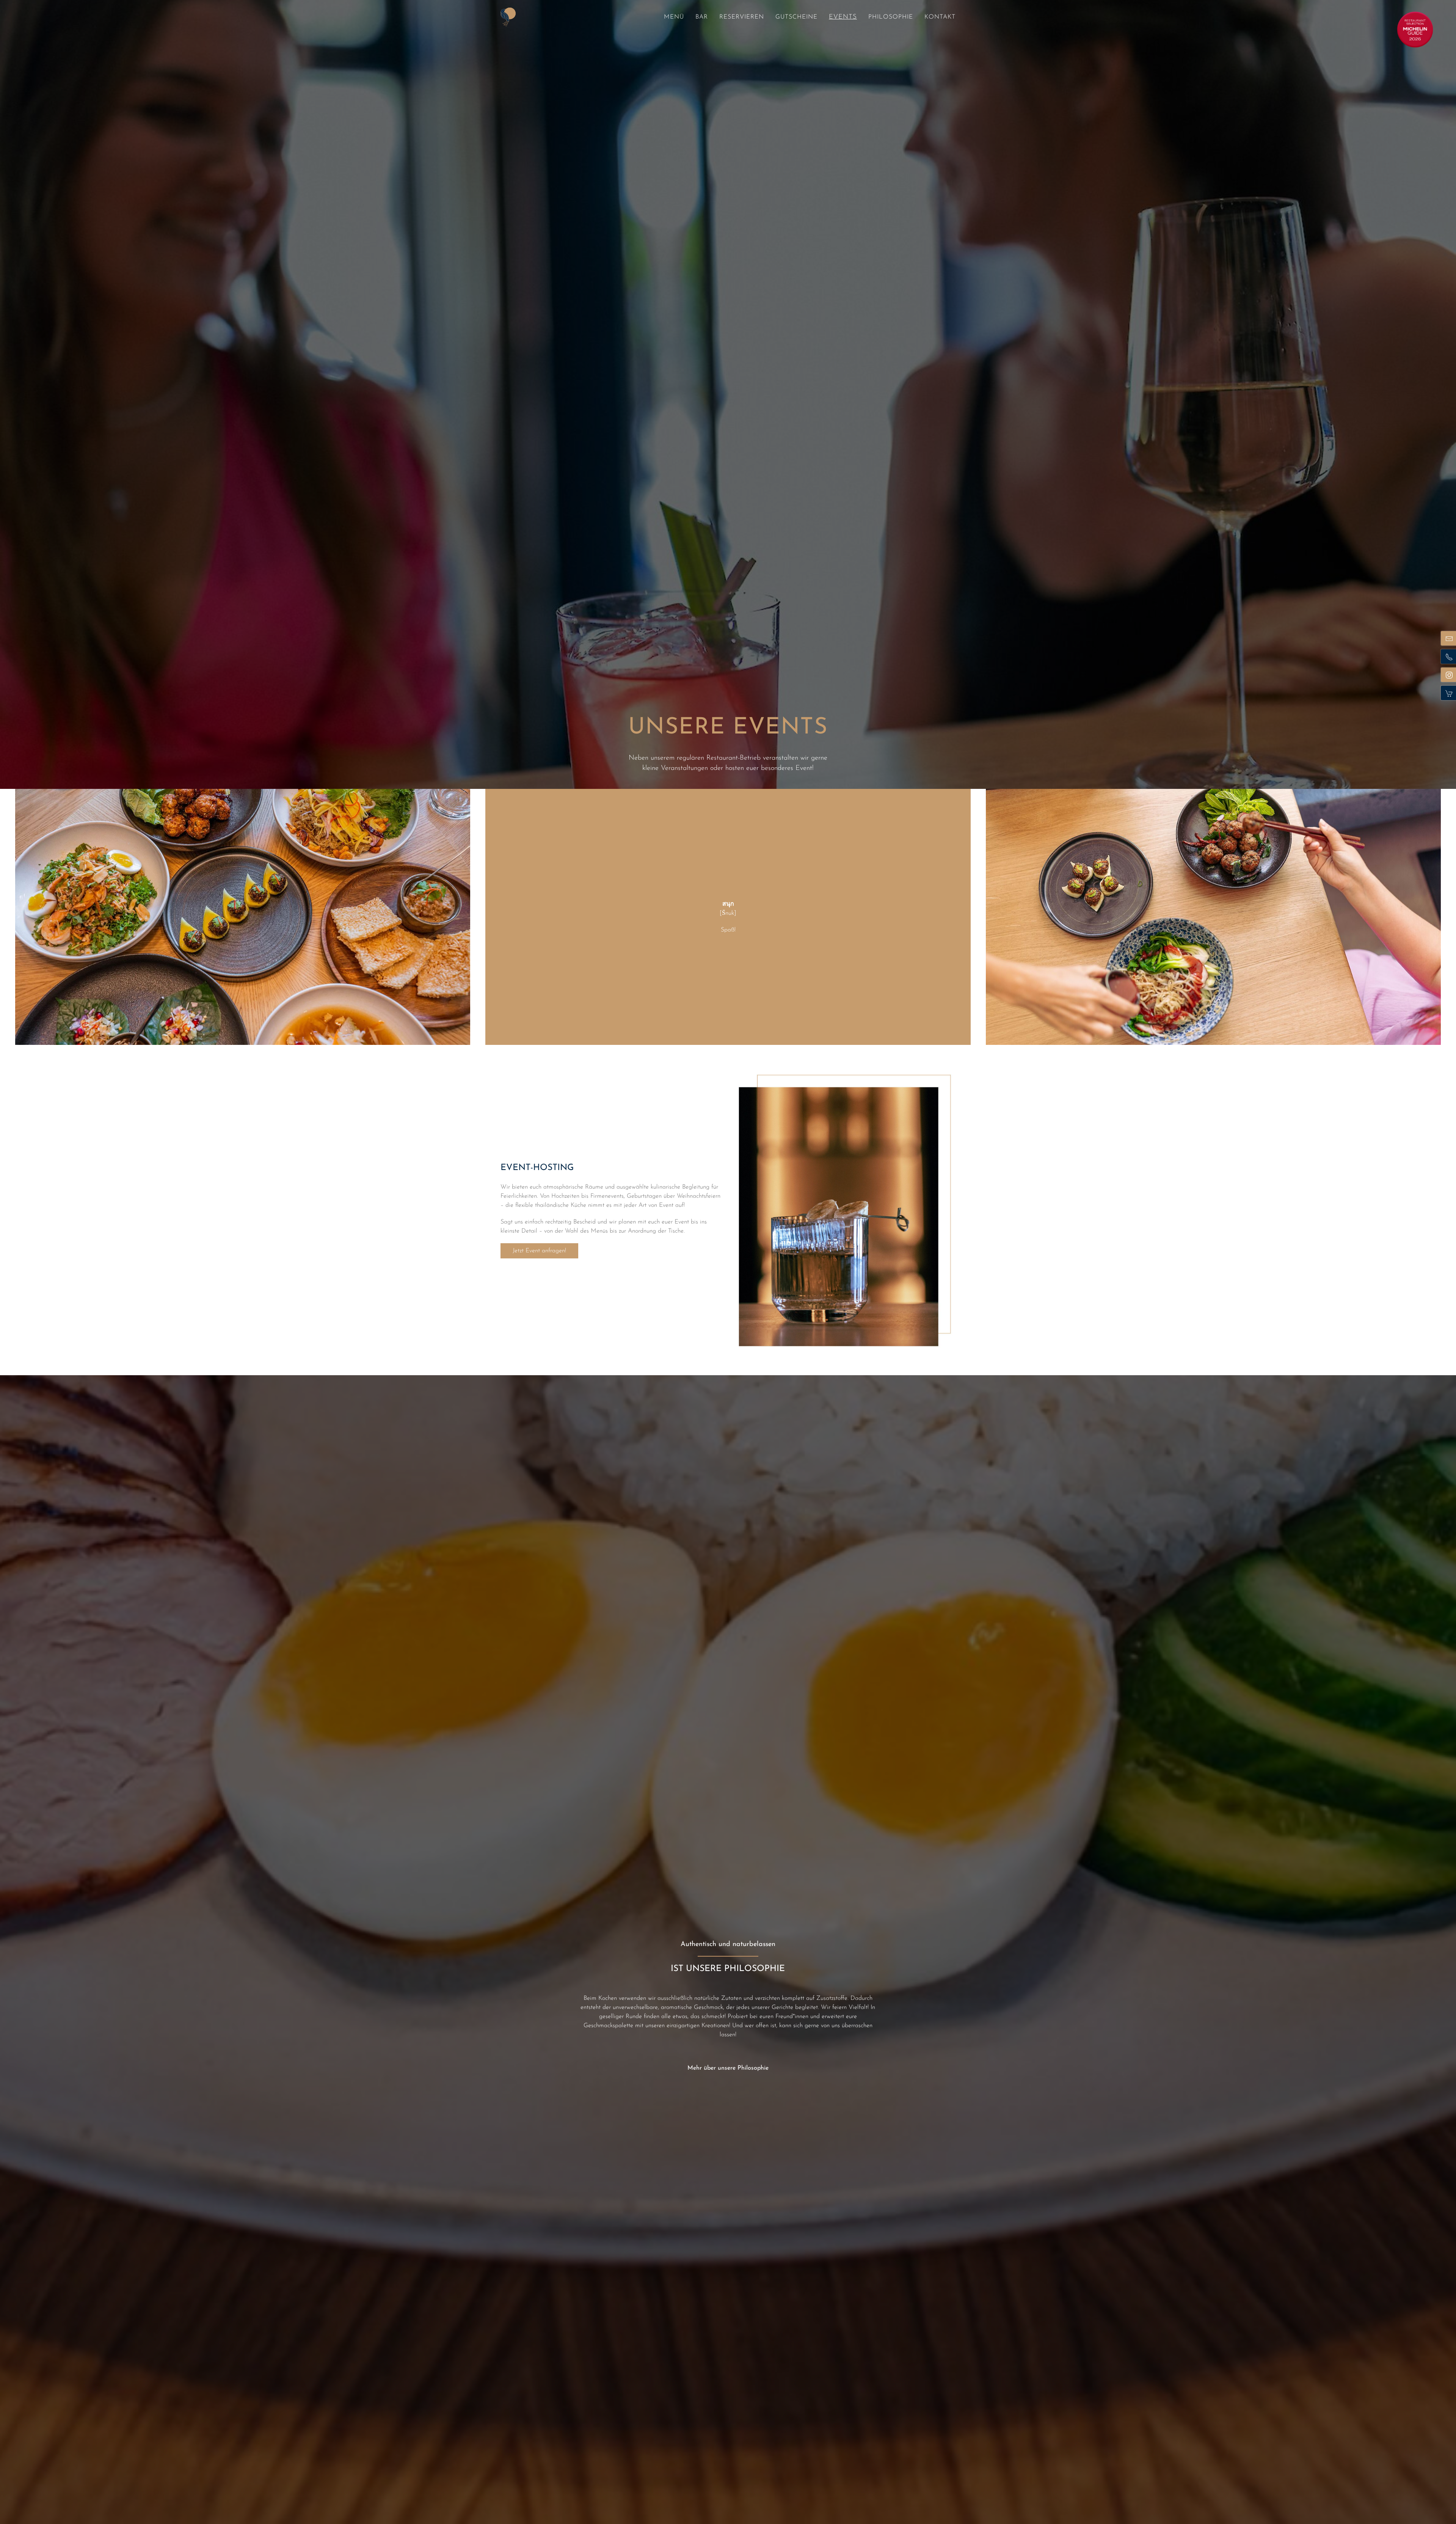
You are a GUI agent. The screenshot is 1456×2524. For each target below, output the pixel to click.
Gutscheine (796, 17)
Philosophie (891, 17)
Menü (674, 17)
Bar (702, 17)
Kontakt (940, 17)
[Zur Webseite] (1415, 29)
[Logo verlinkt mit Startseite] (508, 17)
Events (843, 17)
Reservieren (742, 17)
